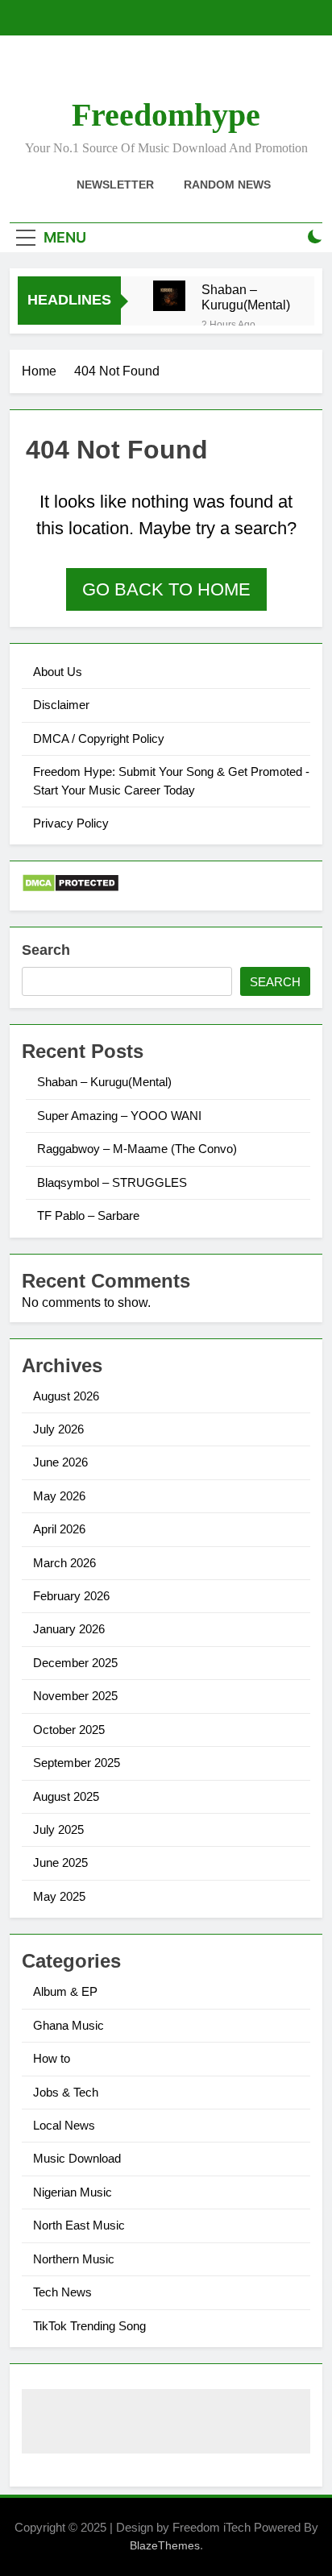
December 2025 (75, 1663)
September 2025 (77, 1763)
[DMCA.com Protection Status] (71, 888)
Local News (64, 2125)
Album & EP (65, 1991)
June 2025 (60, 1863)
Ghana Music (68, 2025)
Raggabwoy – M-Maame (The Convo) (137, 1149)
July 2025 (58, 1829)
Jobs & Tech (66, 2092)
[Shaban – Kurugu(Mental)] (169, 296)
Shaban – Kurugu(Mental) (246, 297)
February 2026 (71, 1596)
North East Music (79, 2225)
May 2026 (59, 1496)
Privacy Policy (71, 823)
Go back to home (166, 589)
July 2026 (58, 1429)
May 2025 (59, 1896)
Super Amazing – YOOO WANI (119, 1116)
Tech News (62, 2292)
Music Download (77, 2158)
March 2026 (64, 1563)
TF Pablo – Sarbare (88, 1215)
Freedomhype (166, 115)
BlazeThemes (165, 2545)
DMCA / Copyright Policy (99, 738)
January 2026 (69, 1629)
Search (46, 950)
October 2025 (69, 1730)
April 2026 (59, 1529)
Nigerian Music (73, 2192)
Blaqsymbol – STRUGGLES (112, 1182)
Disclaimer (61, 705)
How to (52, 2058)
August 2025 (66, 1796)
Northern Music (74, 2259)
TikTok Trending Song (89, 2326)
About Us (58, 672)
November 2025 (75, 1696)
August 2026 (66, 1396)
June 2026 (60, 1462)
